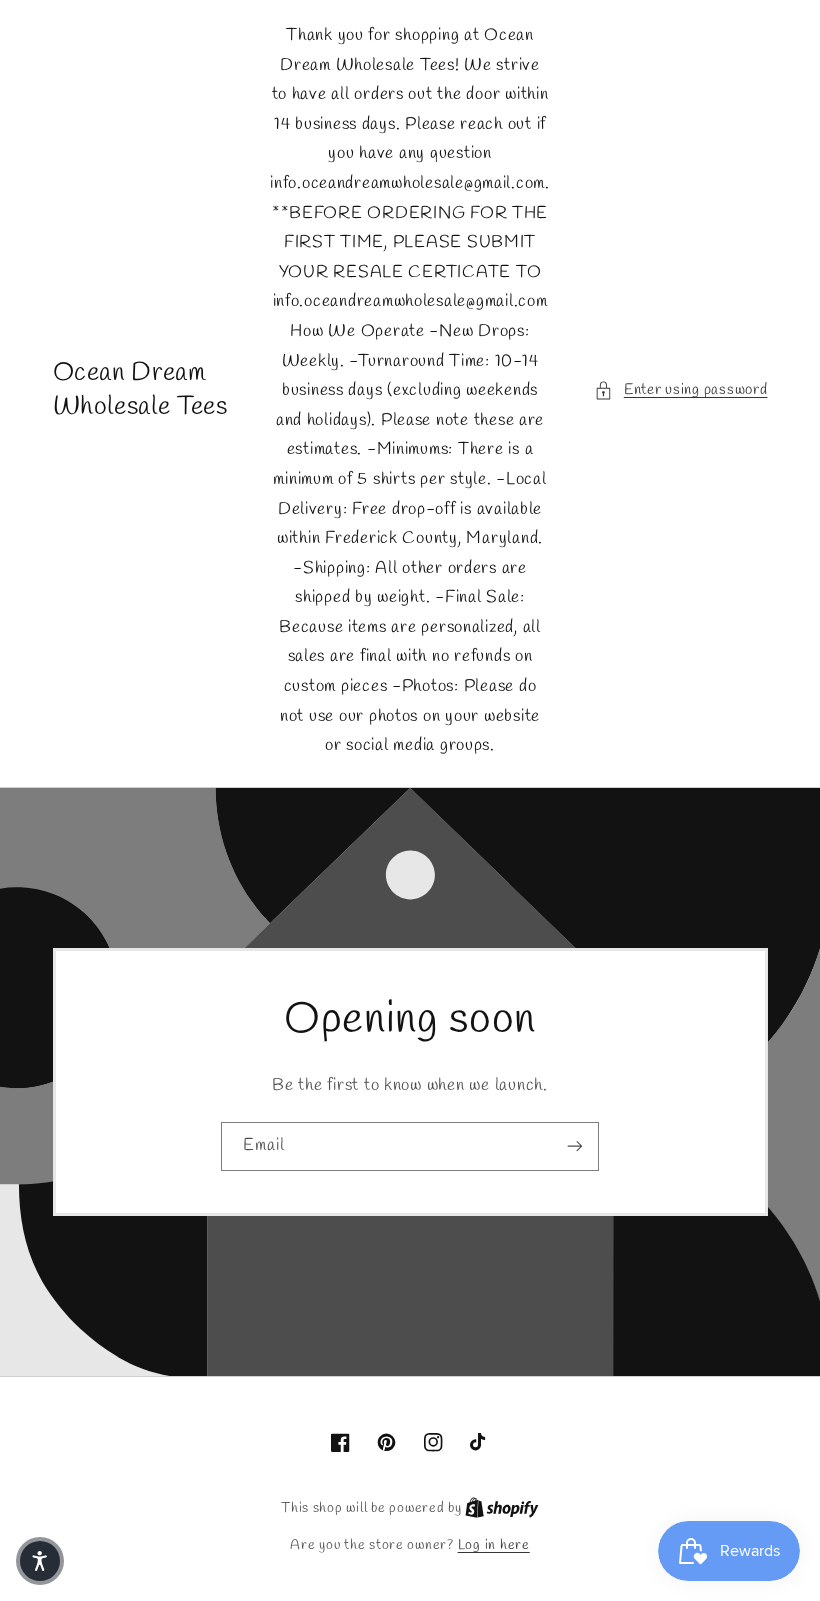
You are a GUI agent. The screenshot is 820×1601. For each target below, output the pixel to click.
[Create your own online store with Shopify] (502, 1508)
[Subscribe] (575, 1146)
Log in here (494, 1545)
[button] (680, 391)
